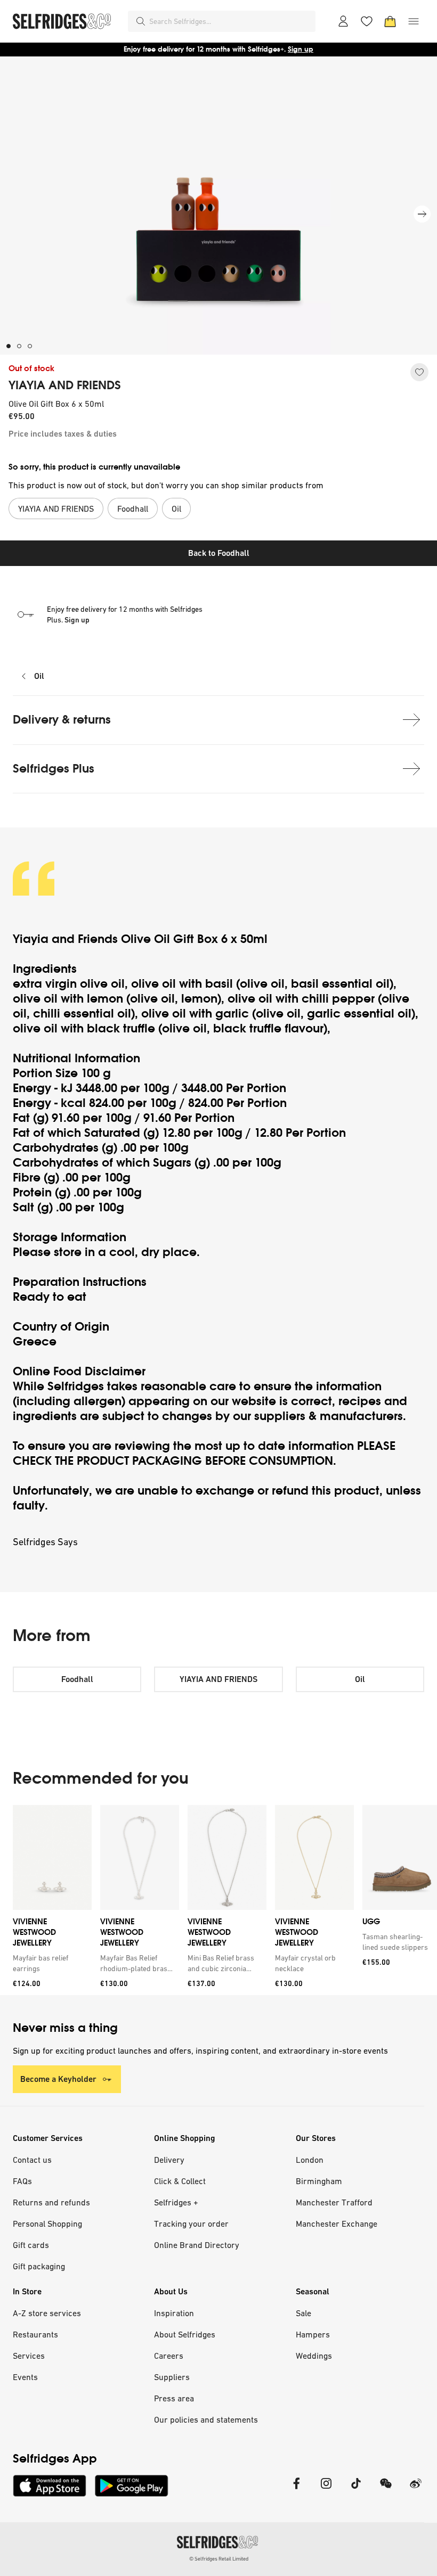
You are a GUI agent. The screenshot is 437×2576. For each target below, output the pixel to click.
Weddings (314, 2356)
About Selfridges (185, 2334)
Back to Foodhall (219, 553)
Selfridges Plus (54, 769)
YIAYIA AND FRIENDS (65, 385)
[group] (218, 1900)
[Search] (141, 21)
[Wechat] (386, 2490)
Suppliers (172, 2377)
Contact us (32, 2160)
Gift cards (31, 2245)
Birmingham (319, 2181)
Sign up (301, 49)
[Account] (343, 21)
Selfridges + (176, 2202)
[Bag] (390, 21)
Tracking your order (191, 2224)
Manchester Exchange (337, 2224)
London (310, 2160)
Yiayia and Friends (65, 939)
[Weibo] (416, 2490)
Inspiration (174, 2313)
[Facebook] (296, 2490)
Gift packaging (39, 2266)
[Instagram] (326, 2490)
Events (25, 2377)
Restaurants (35, 2334)
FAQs (22, 2181)
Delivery (169, 2160)
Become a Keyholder (58, 2079)
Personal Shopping (47, 2224)
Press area (174, 2398)
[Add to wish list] (419, 372)
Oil (39, 676)
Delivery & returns (62, 720)
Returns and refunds (51, 2202)
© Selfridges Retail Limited (219, 2559)
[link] (50, 1963)
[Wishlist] (367, 21)
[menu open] (414, 21)
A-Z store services (47, 2313)
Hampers (313, 2334)
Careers (169, 2356)
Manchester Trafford (334, 2202)
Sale (304, 2313)
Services (29, 2356)
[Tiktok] (356, 2490)
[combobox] (230, 21)
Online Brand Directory (197, 2245)
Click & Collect (180, 2181)
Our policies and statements (206, 2419)
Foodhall (77, 1679)
